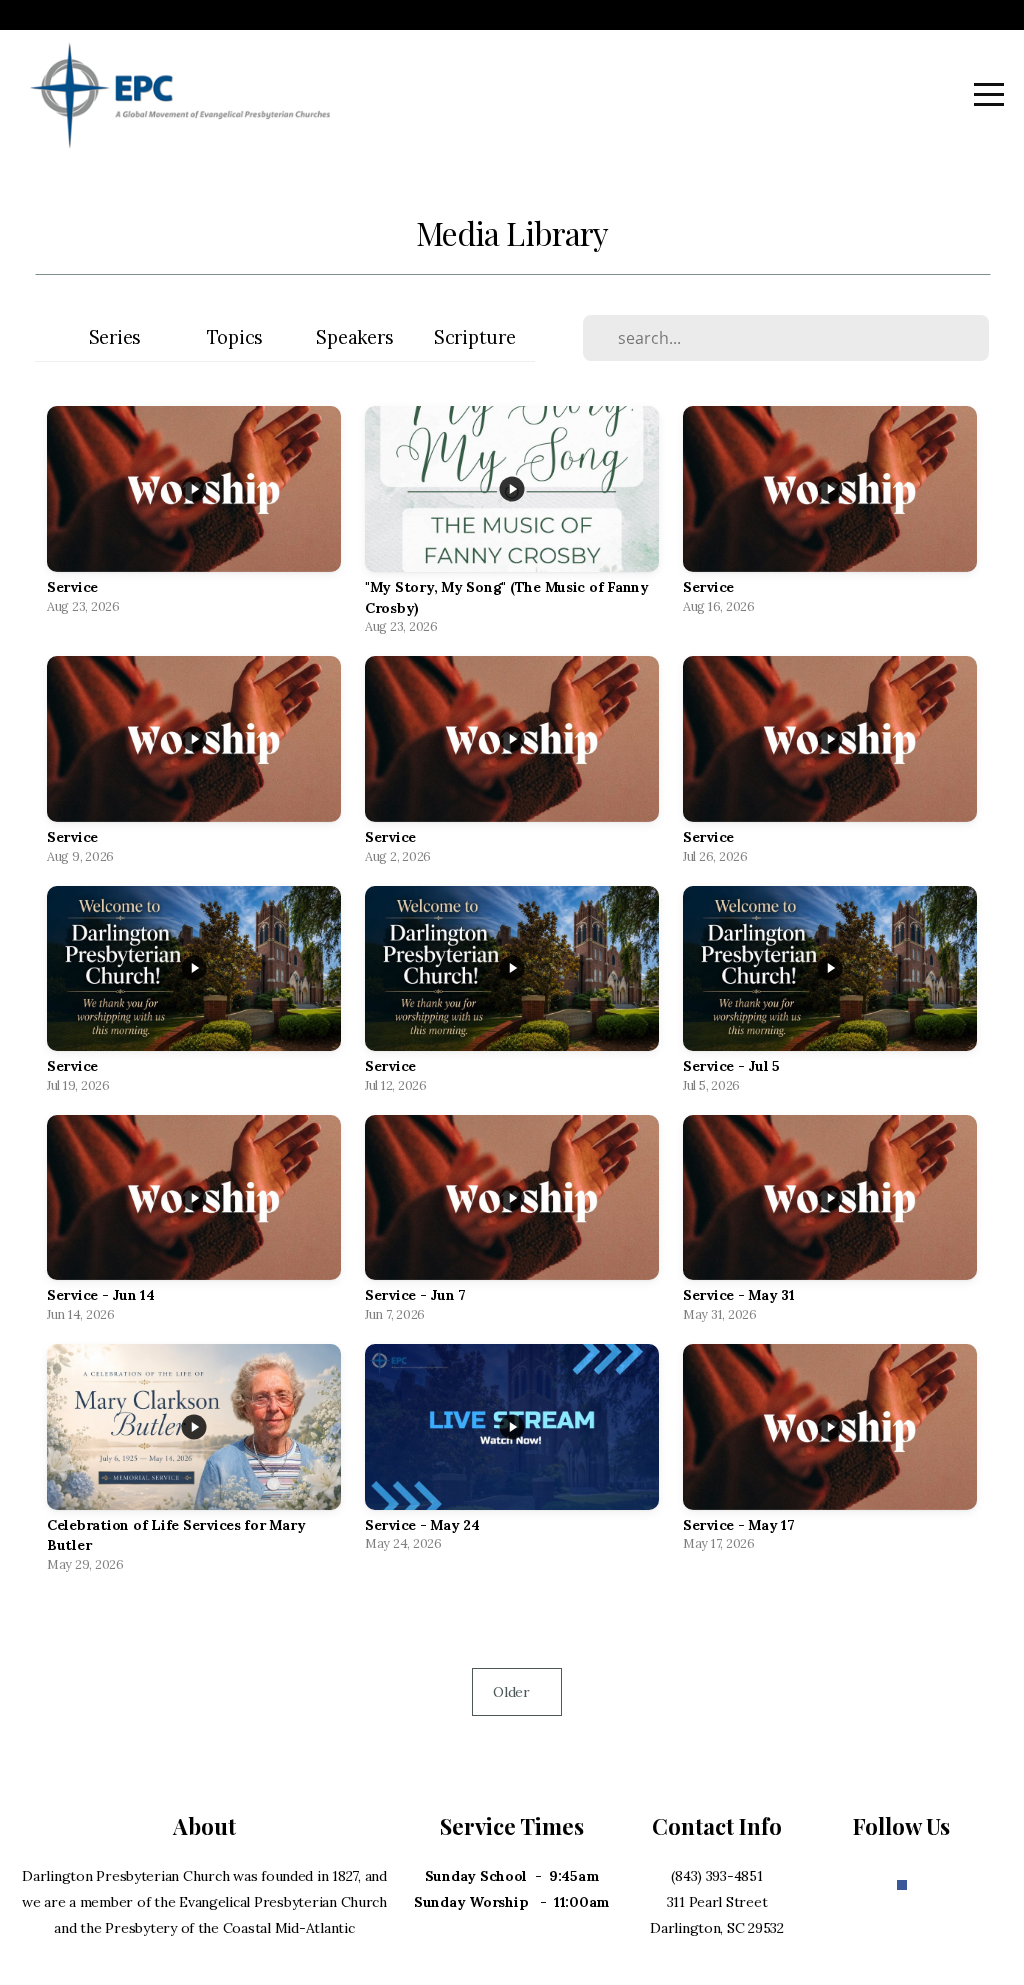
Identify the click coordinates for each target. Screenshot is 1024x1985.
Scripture (475, 337)
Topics (235, 337)
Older (517, 1692)
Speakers (354, 337)
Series (115, 337)
